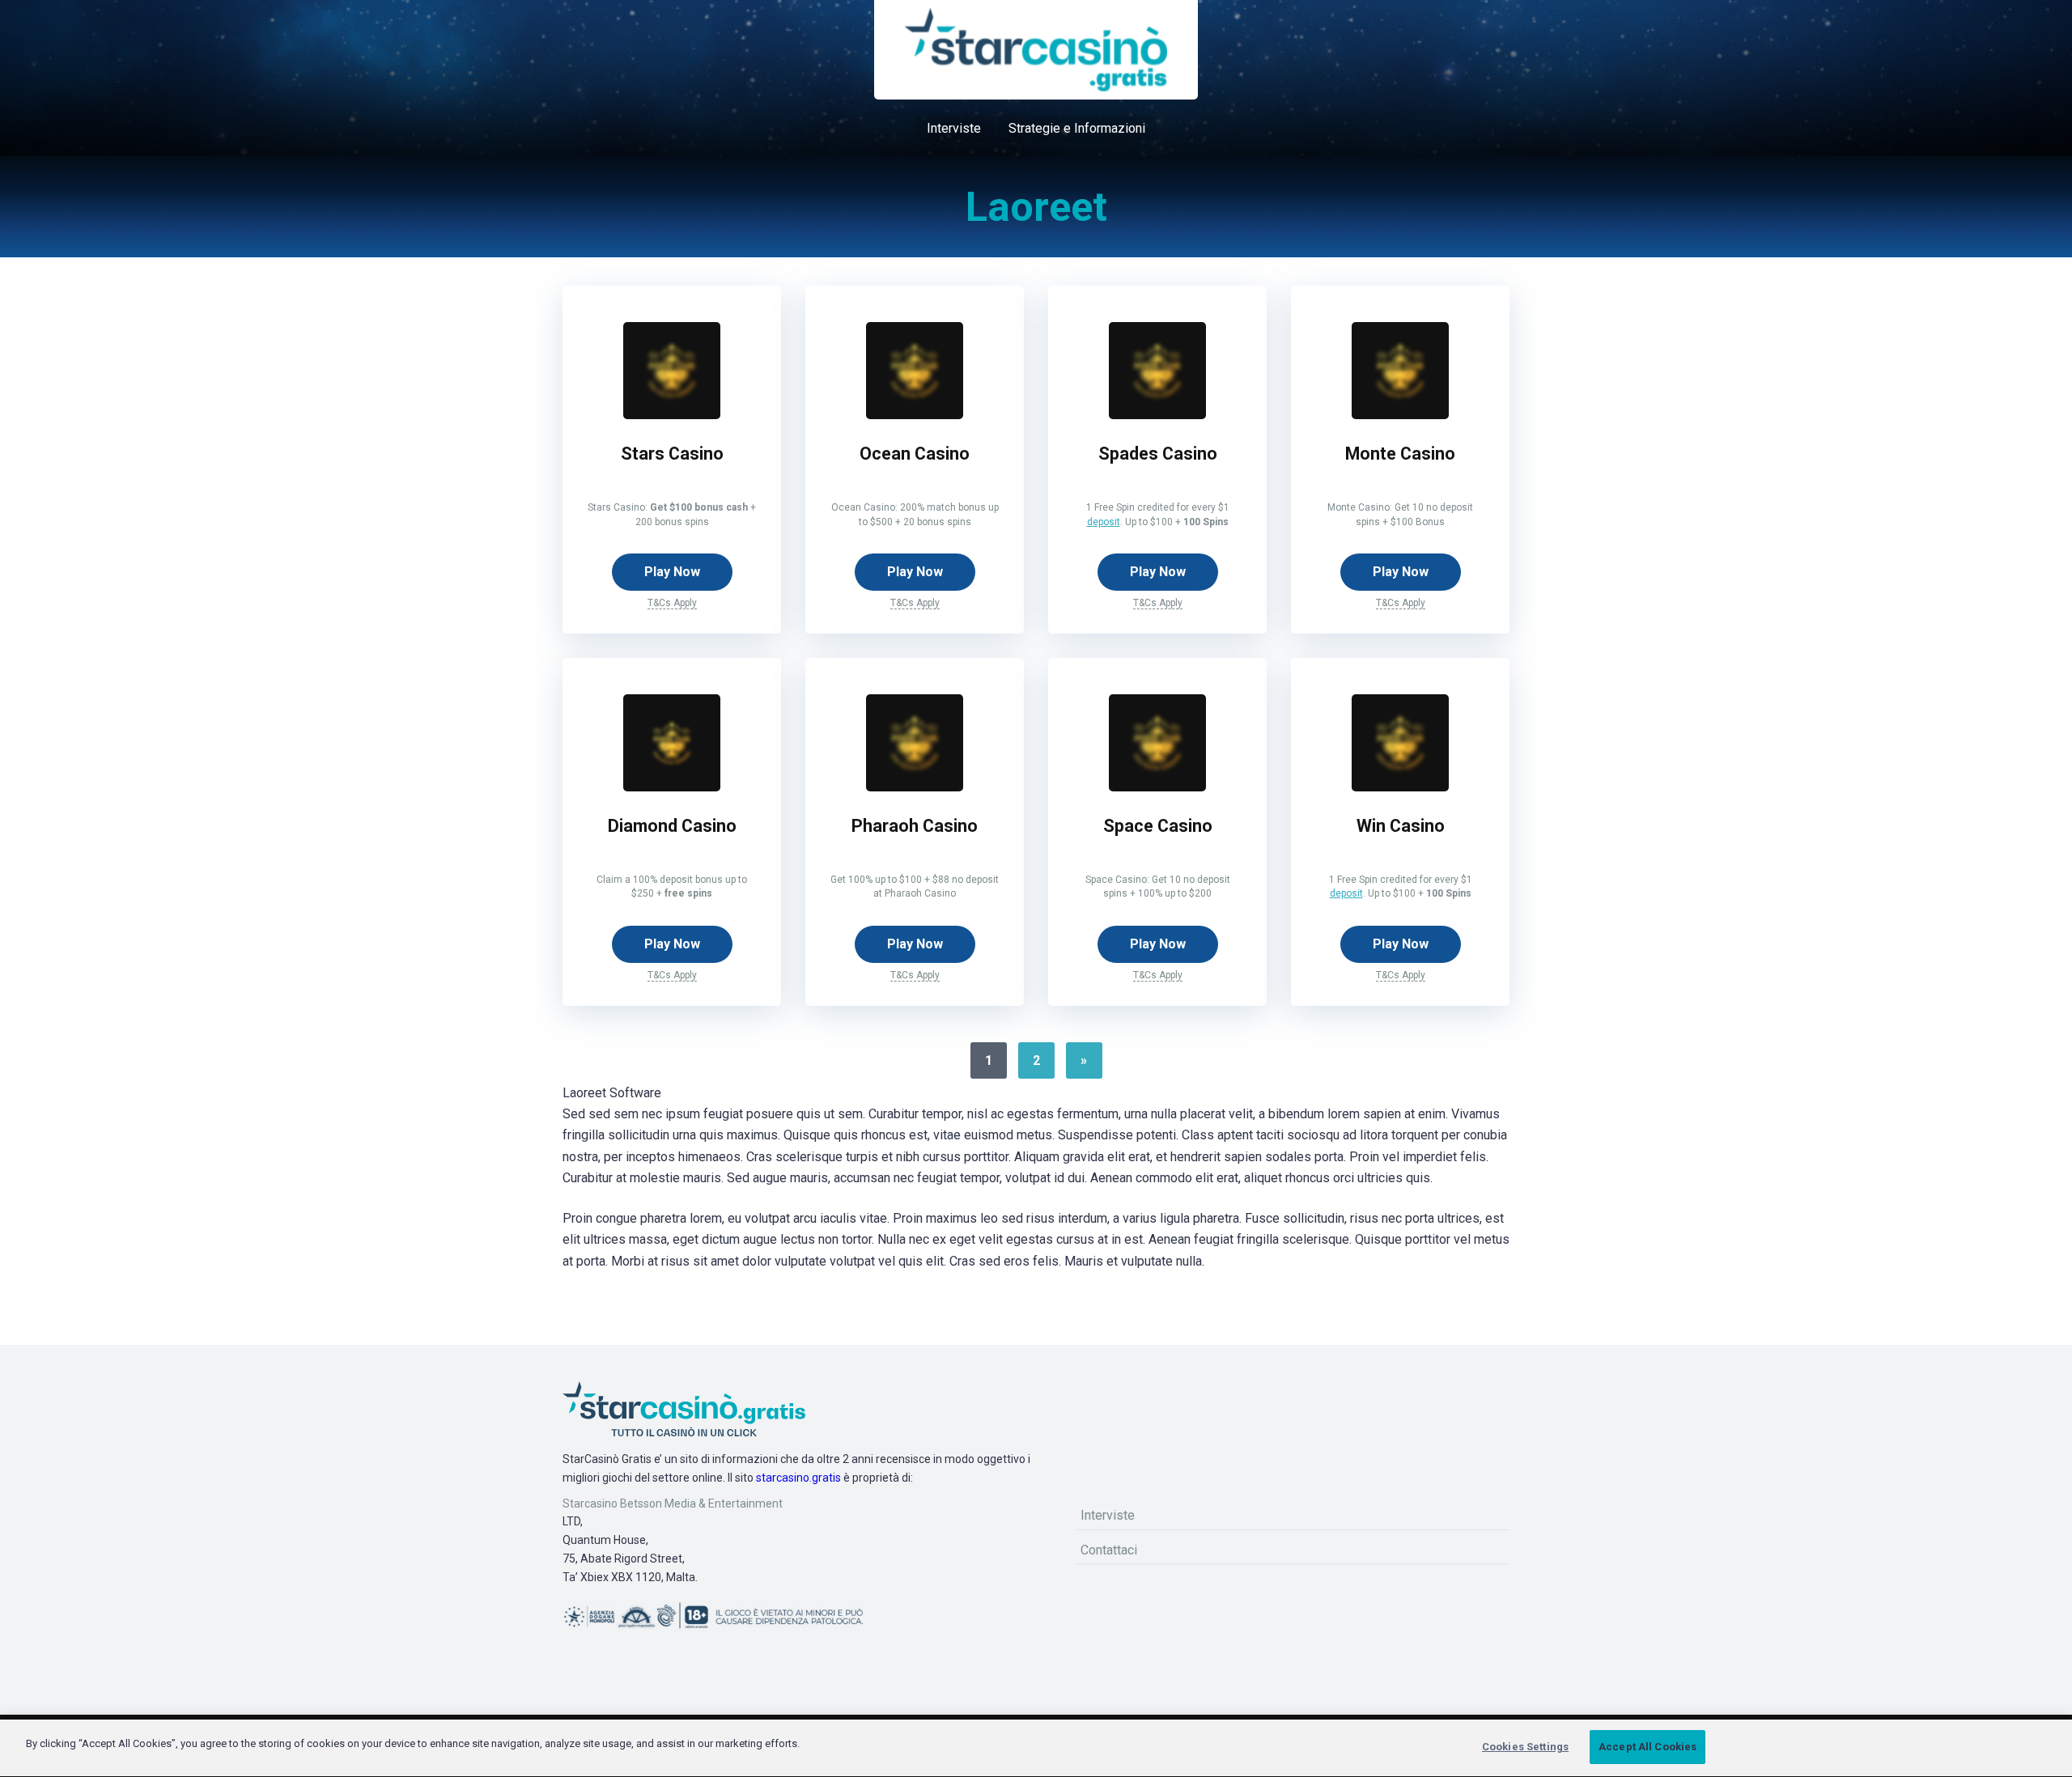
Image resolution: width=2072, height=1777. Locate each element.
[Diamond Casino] (672, 787)
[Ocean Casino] (915, 415)
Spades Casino (1158, 454)
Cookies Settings (1525, 1747)
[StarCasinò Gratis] (1036, 50)
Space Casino (1158, 826)
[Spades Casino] (1157, 415)
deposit (1104, 522)
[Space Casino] (1157, 787)
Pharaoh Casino (915, 826)
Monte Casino (1400, 454)
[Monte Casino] (1400, 415)
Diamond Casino (672, 826)
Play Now (672, 572)
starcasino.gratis (798, 1478)
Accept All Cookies (1647, 1747)
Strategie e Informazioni (1077, 128)
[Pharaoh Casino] (915, 787)
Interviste (954, 128)
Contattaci (1109, 1550)
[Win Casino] (1400, 787)
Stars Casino (672, 454)
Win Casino (1401, 826)
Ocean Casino (915, 454)
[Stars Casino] (672, 415)
